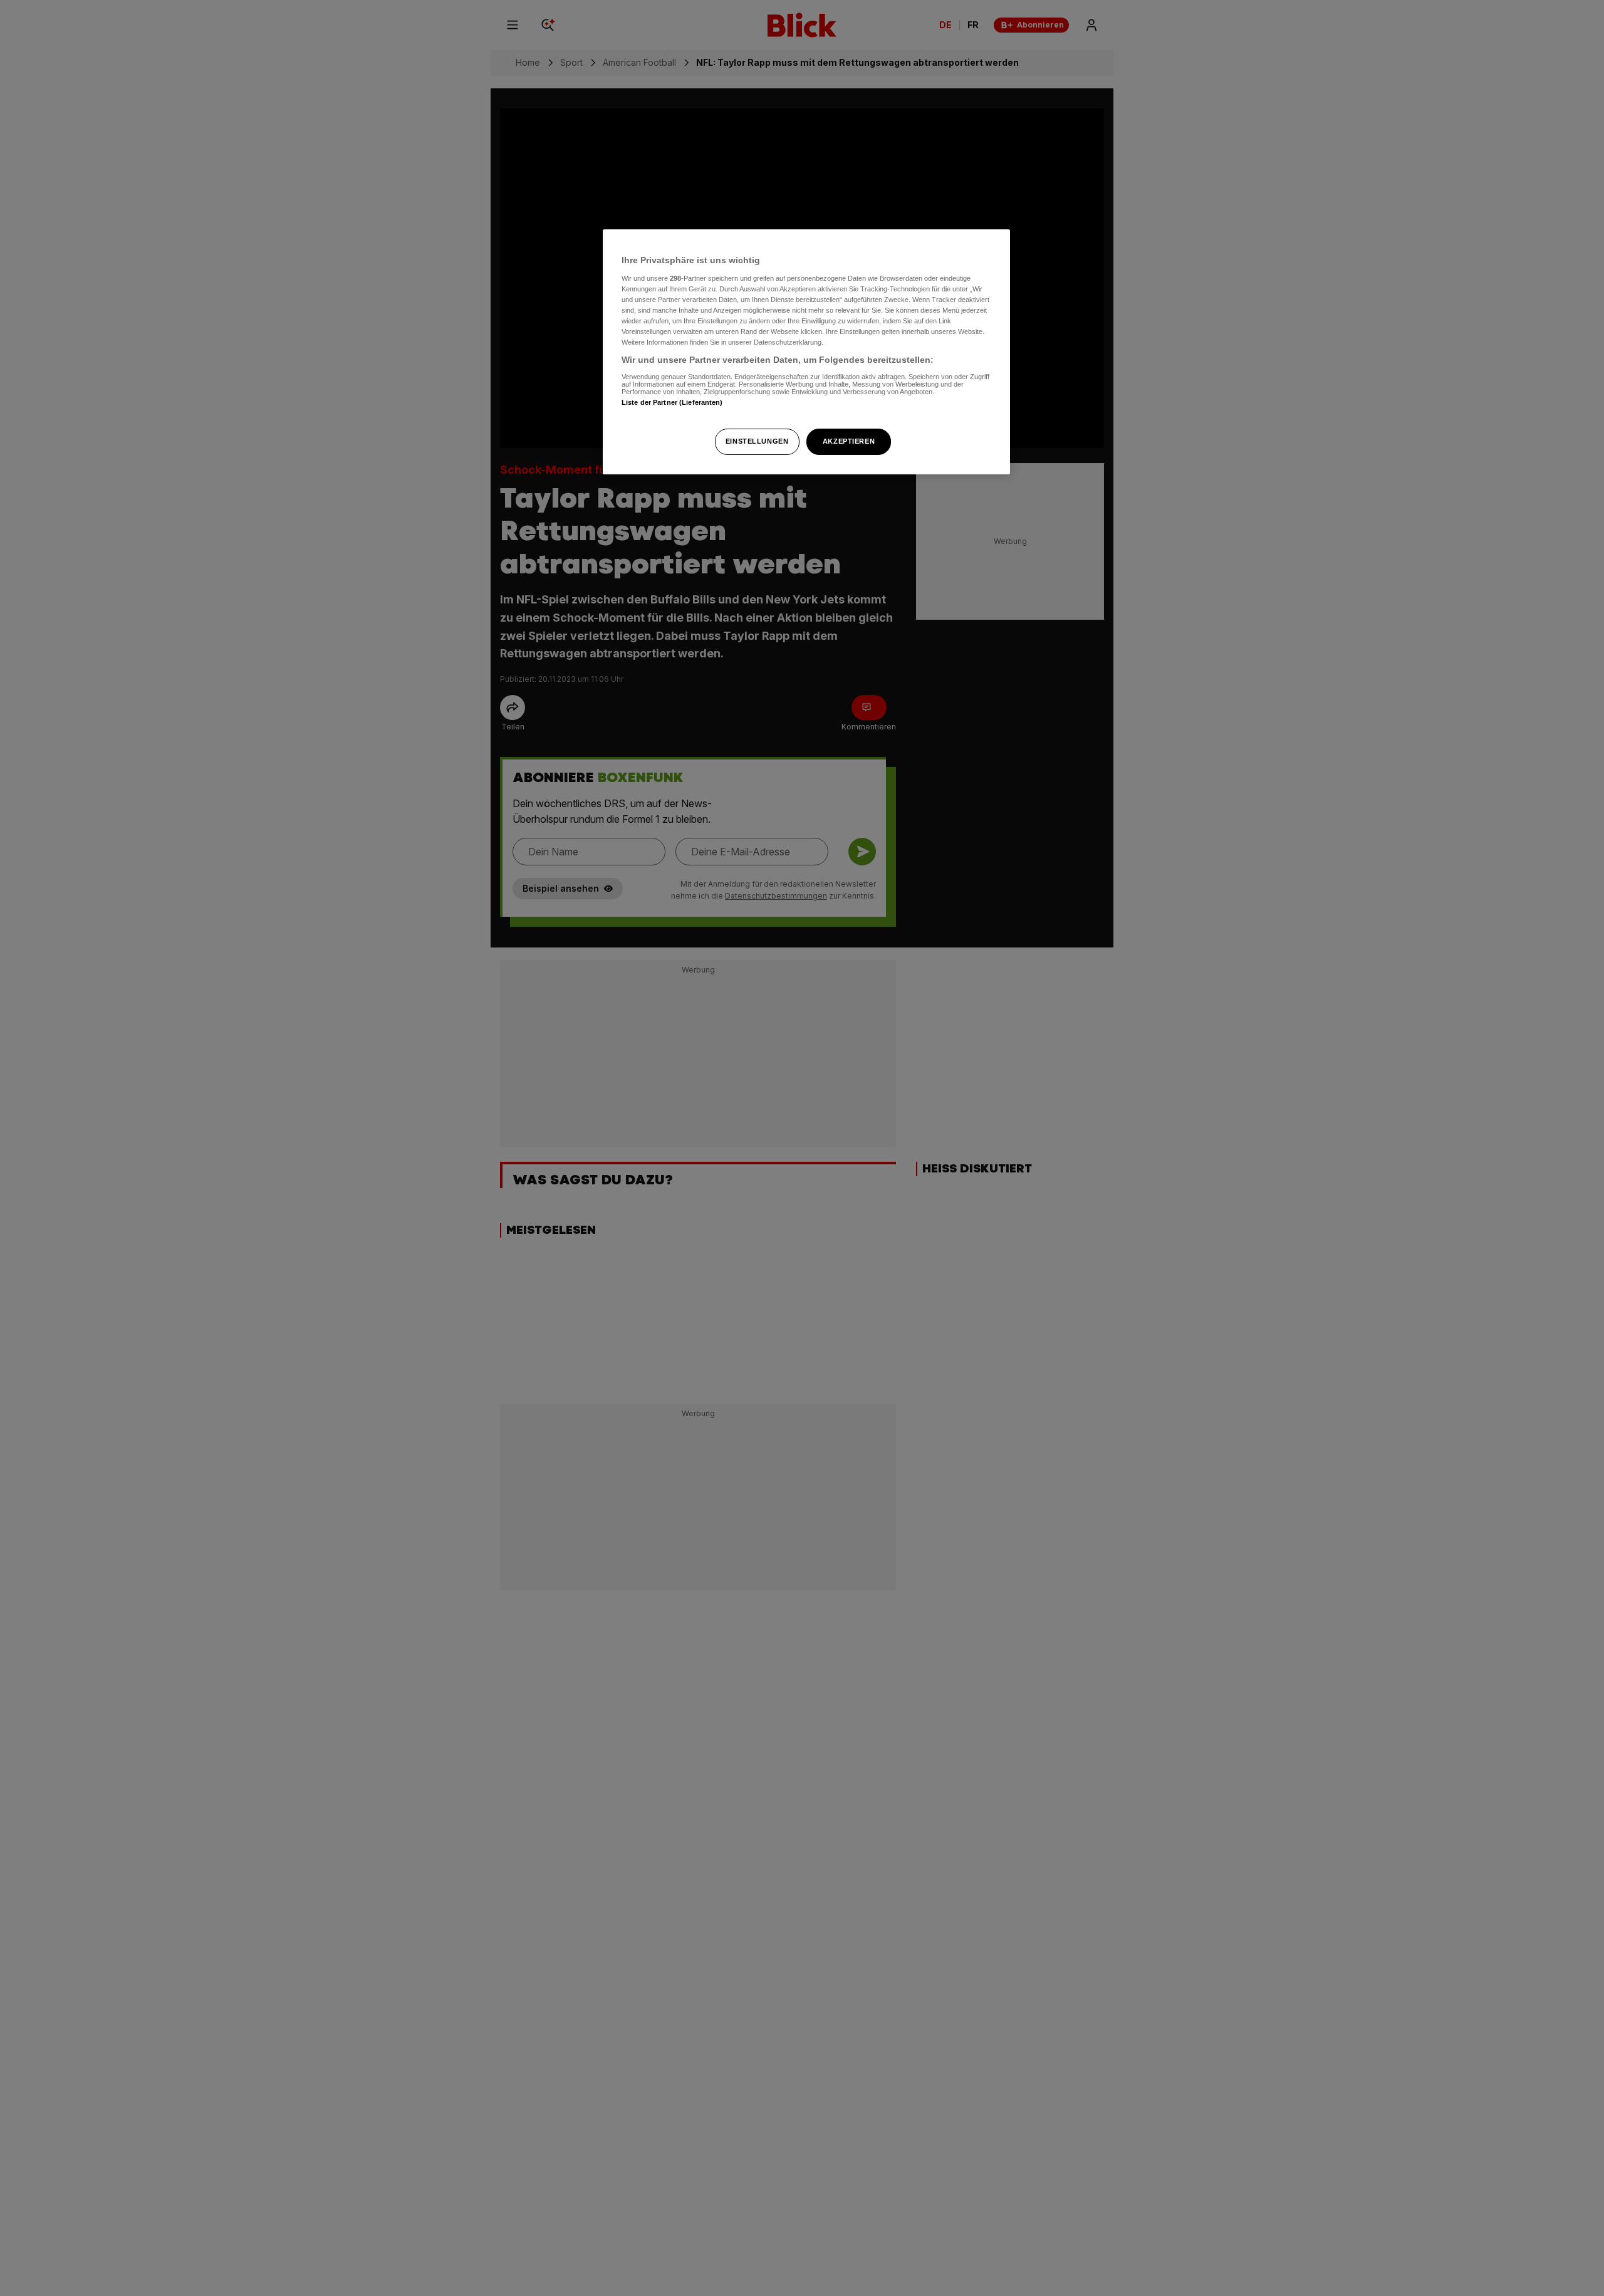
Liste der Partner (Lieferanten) (672, 402)
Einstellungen (757, 441)
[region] (806, 352)
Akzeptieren (849, 441)
